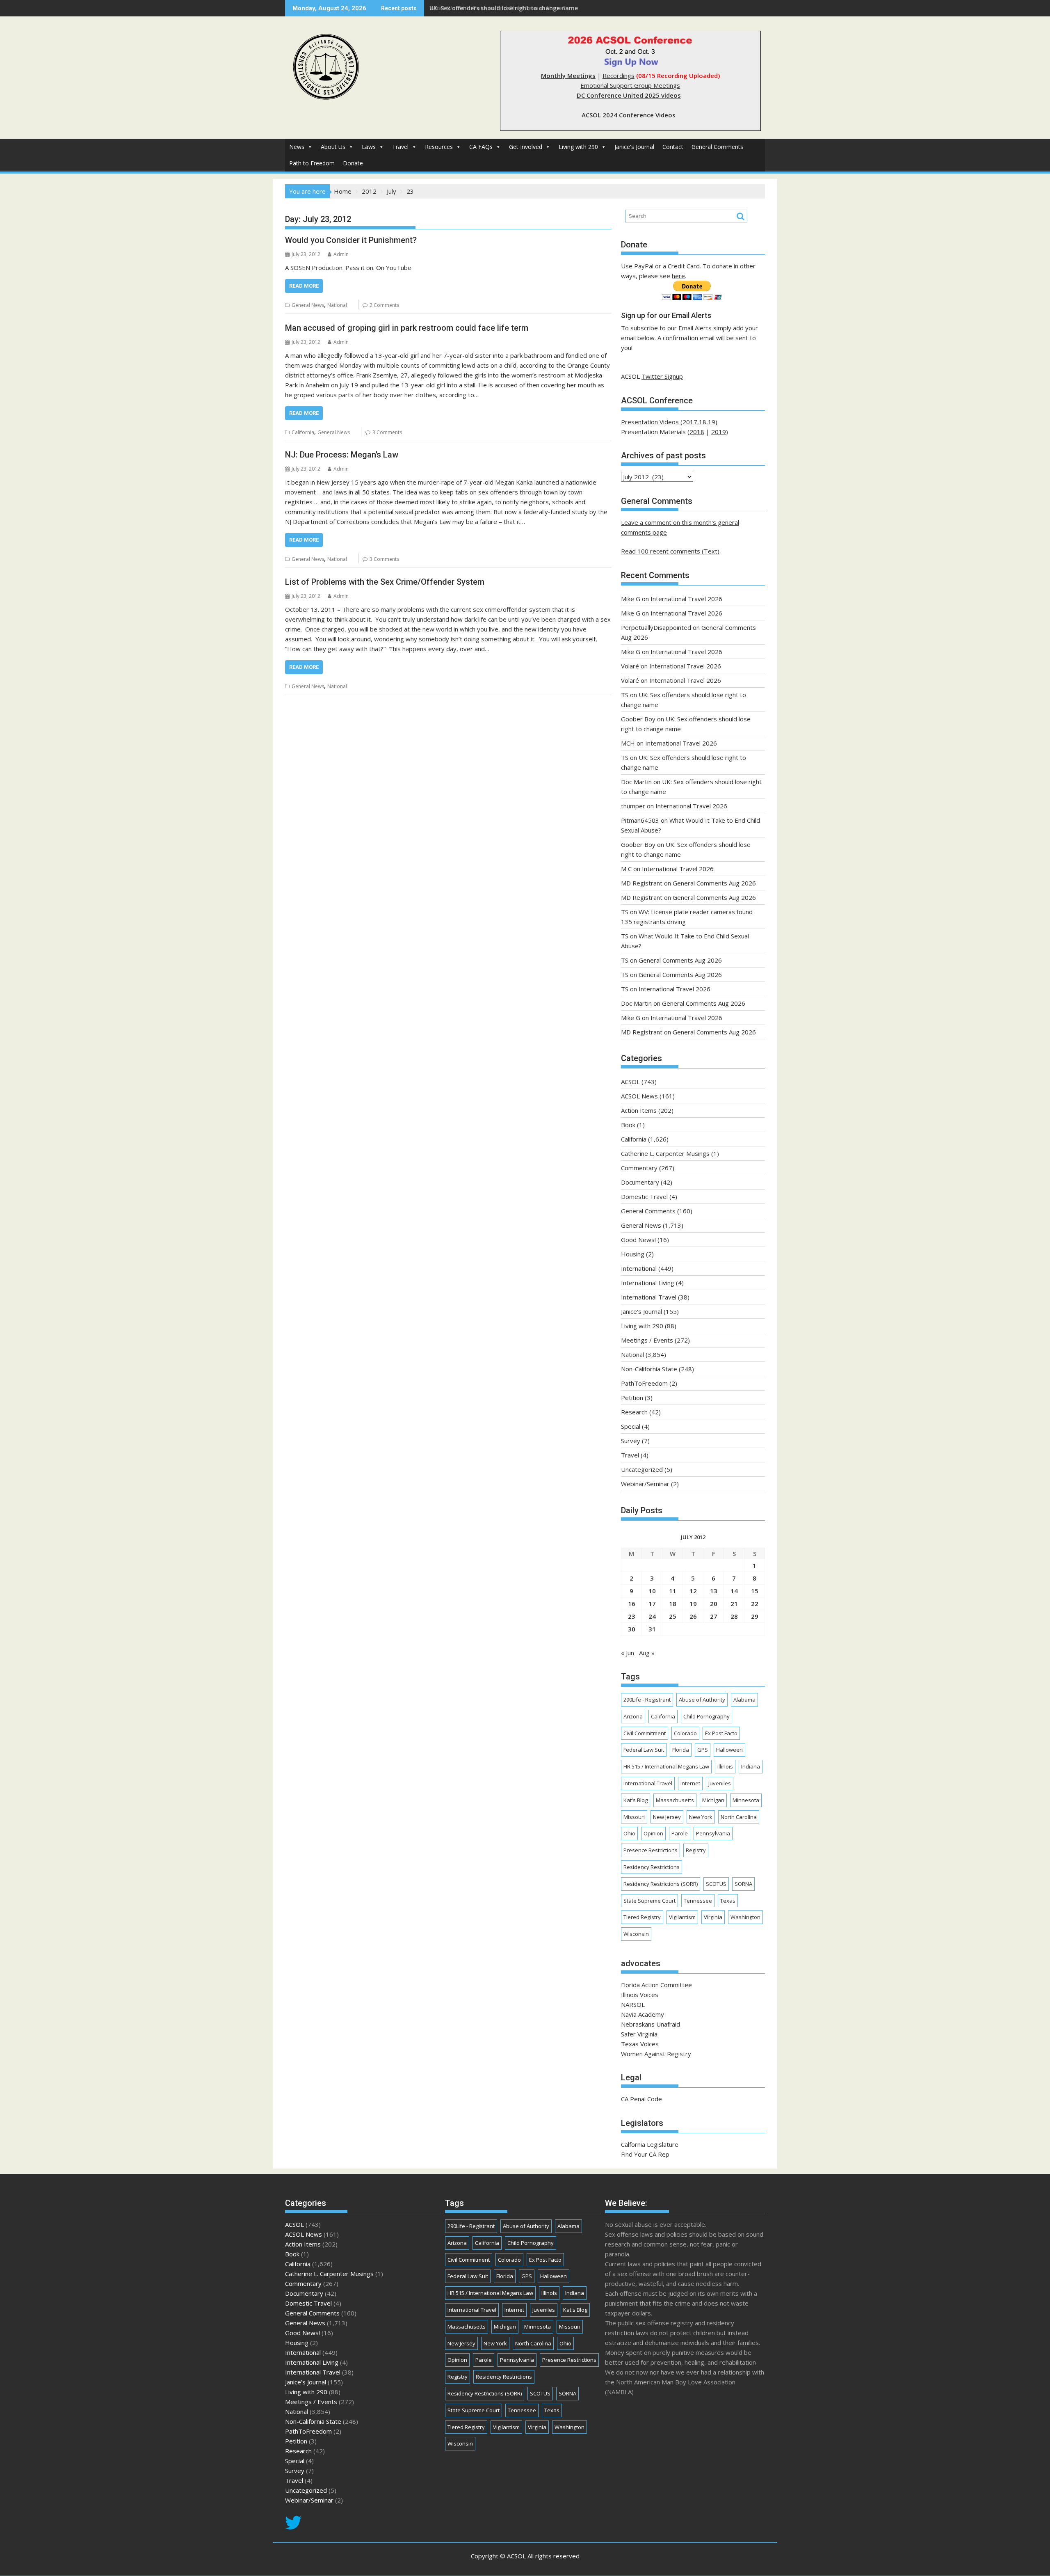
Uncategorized (642, 1469)
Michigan (713, 1800)
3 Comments (387, 432)
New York (701, 1817)
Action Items (639, 1110)
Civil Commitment (645, 1733)
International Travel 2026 (686, 599)
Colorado (685, 1733)
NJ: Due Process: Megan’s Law (342, 455)
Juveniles (720, 1783)
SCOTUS (716, 1884)
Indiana (751, 1766)
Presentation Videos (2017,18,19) (669, 422)
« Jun (628, 1653)
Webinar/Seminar (645, 1484)
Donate (353, 163)
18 (673, 1604)
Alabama (744, 1700)
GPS (703, 1750)
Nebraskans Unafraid (651, 2024)
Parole (680, 1833)
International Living (648, 1283)
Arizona (633, 1716)
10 (652, 1591)
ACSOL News (639, 1096)
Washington (745, 1917)
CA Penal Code (641, 2099)
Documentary (640, 1182)
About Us (333, 147)
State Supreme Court (649, 1901)
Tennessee (698, 1901)
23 (632, 1616)
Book (628, 1125)
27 (714, 1616)
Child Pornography (706, 1716)
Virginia (713, 1917)
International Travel (649, 1297)
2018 (697, 432)
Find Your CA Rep (645, 2154)
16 (632, 1604)
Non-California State (649, 1369)
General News (308, 305)
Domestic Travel (644, 1196)
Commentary (639, 1168)
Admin (341, 254)
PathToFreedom (644, 1383)
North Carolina (739, 1817)
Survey (631, 1441)
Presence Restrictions (651, 1850)
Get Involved (526, 147)
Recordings (619, 75)
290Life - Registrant (647, 1700)
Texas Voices (640, 2044)
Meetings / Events (647, 1340)
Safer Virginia (639, 2034)
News (297, 147)
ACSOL (630, 1082)
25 (673, 1616)
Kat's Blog (636, 1800)
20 (714, 1604)
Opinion (653, 1833)
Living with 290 (578, 147)
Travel (400, 147)
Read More (304, 286)
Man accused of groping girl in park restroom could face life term (407, 328)
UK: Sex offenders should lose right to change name (504, 8)
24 (652, 1616)
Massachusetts (675, 1800)
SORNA (743, 1884)
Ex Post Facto (721, 1733)
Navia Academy (643, 2014)
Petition (632, 1398)
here (678, 276)
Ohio (629, 1833)
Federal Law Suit (644, 1750)
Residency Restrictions (652, 1867)
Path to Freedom (312, 163)
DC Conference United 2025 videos (629, 95)
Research (634, 1412)
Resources (439, 147)
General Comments (717, 147)
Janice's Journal (634, 147)
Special (631, 1426)
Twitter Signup (662, 376)
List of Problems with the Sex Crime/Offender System (385, 582)
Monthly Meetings (568, 75)
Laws (369, 147)
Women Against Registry (656, 2054)
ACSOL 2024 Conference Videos (629, 115)
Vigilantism (682, 1917)
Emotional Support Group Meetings (630, 85)
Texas (728, 1901)
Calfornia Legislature (650, 2144)
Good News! (638, 1240)
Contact (673, 147)
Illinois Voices (640, 1995)
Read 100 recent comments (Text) (670, 551)
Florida (681, 1750)
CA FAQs (481, 147)
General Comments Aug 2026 (714, 883)
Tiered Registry (642, 1917)
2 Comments (384, 305)
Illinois (725, 1766)
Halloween (729, 1750)
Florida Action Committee (656, 1985)
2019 (719, 432)
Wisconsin (636, 1934)
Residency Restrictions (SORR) (661, 1884)
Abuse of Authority (702, 1700)
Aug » (647, 1653)
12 (693, 1591)
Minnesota (746, 1800)
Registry (696, 1850)
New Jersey (667, 1817)
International (639, 1268)
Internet (690, 1783)
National (337, 305)
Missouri (634, 1817)
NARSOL (633, 2004)
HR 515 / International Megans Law (666, 1766)
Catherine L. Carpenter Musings (665, 1153)
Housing (633, 1254)
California (303, 432)
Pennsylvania (713, 1833)
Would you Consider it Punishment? (351, 240)
